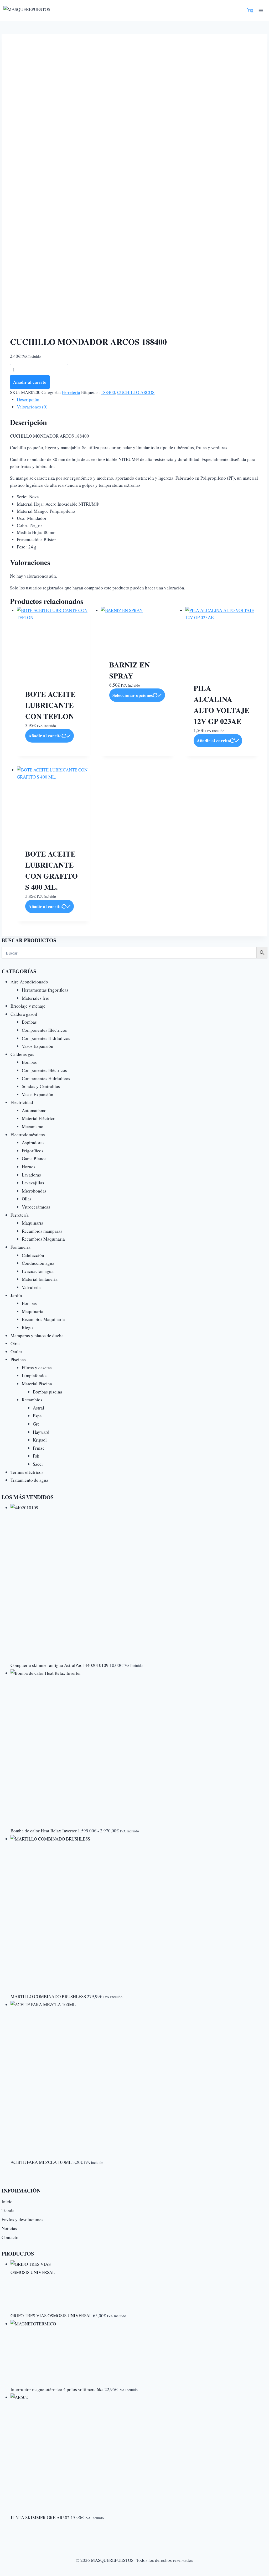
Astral (38, 1408)
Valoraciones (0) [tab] (32, 407)
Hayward (41, 1432)
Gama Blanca (34, 1159)
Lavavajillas (33, 1183)
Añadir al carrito (30, 382)
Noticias (9, 2228)
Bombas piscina (48, 1392)
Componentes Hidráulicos (46, 1038)
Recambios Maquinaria (43, 1239)
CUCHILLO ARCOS (136, 392)
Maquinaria (33, 1223)
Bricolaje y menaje (28, 1006)
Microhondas (34, 1191)
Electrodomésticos (28, 1135)
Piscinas (18, 1359)
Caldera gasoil (24, 1014)
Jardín (16, 1295)
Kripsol (40, 1440)
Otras (15, 1343)
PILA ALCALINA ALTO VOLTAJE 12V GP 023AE (222, 705)
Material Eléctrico (39, 1118)
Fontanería (20, 1247)
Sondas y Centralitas (41, 1086)
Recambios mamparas (42, 1231)
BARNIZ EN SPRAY (130, 670)
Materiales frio (36, 998)
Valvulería (31, 1287)
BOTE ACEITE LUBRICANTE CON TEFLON (50, 705)
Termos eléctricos (27, 1472)
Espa (37, 1416)
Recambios (32, 1400)
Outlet (16, 1352)
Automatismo (34, 1110)
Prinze (39, 1448)
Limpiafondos (35, 1375)
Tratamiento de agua (29, 1480)
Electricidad (22, 1102)
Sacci (38, 1464)
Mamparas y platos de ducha (37, 1336)
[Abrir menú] (261, 10)
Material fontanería (40, 1279)
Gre (36, 1424)
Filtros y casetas (37, 1368)
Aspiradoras (33, 1142)
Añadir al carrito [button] (45, 736)
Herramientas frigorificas (45, 990)
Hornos (29, 1167)
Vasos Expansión (38, 1046)
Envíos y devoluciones (22, 2219)
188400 (108, 392)
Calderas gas (22, 1054)
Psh (36, 1456)
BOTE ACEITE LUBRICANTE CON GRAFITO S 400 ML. (51, 870)
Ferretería (71, 392)
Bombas (29, 1022)
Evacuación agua (38, 1271)
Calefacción (33, 1255)
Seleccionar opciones (133, 695)
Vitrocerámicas (36, 1207)
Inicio (7, 2202)
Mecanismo (33, 1126)
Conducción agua (38, 1263)
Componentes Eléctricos (44, 1030)
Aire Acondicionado (29, 982)
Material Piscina (37, 1384)
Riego (27, 1327)
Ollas (27, 1199)
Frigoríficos (33, 1151)
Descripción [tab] (28, 399)
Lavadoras (31, 1175)
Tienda (8, 2210)
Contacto (10, 2237)
